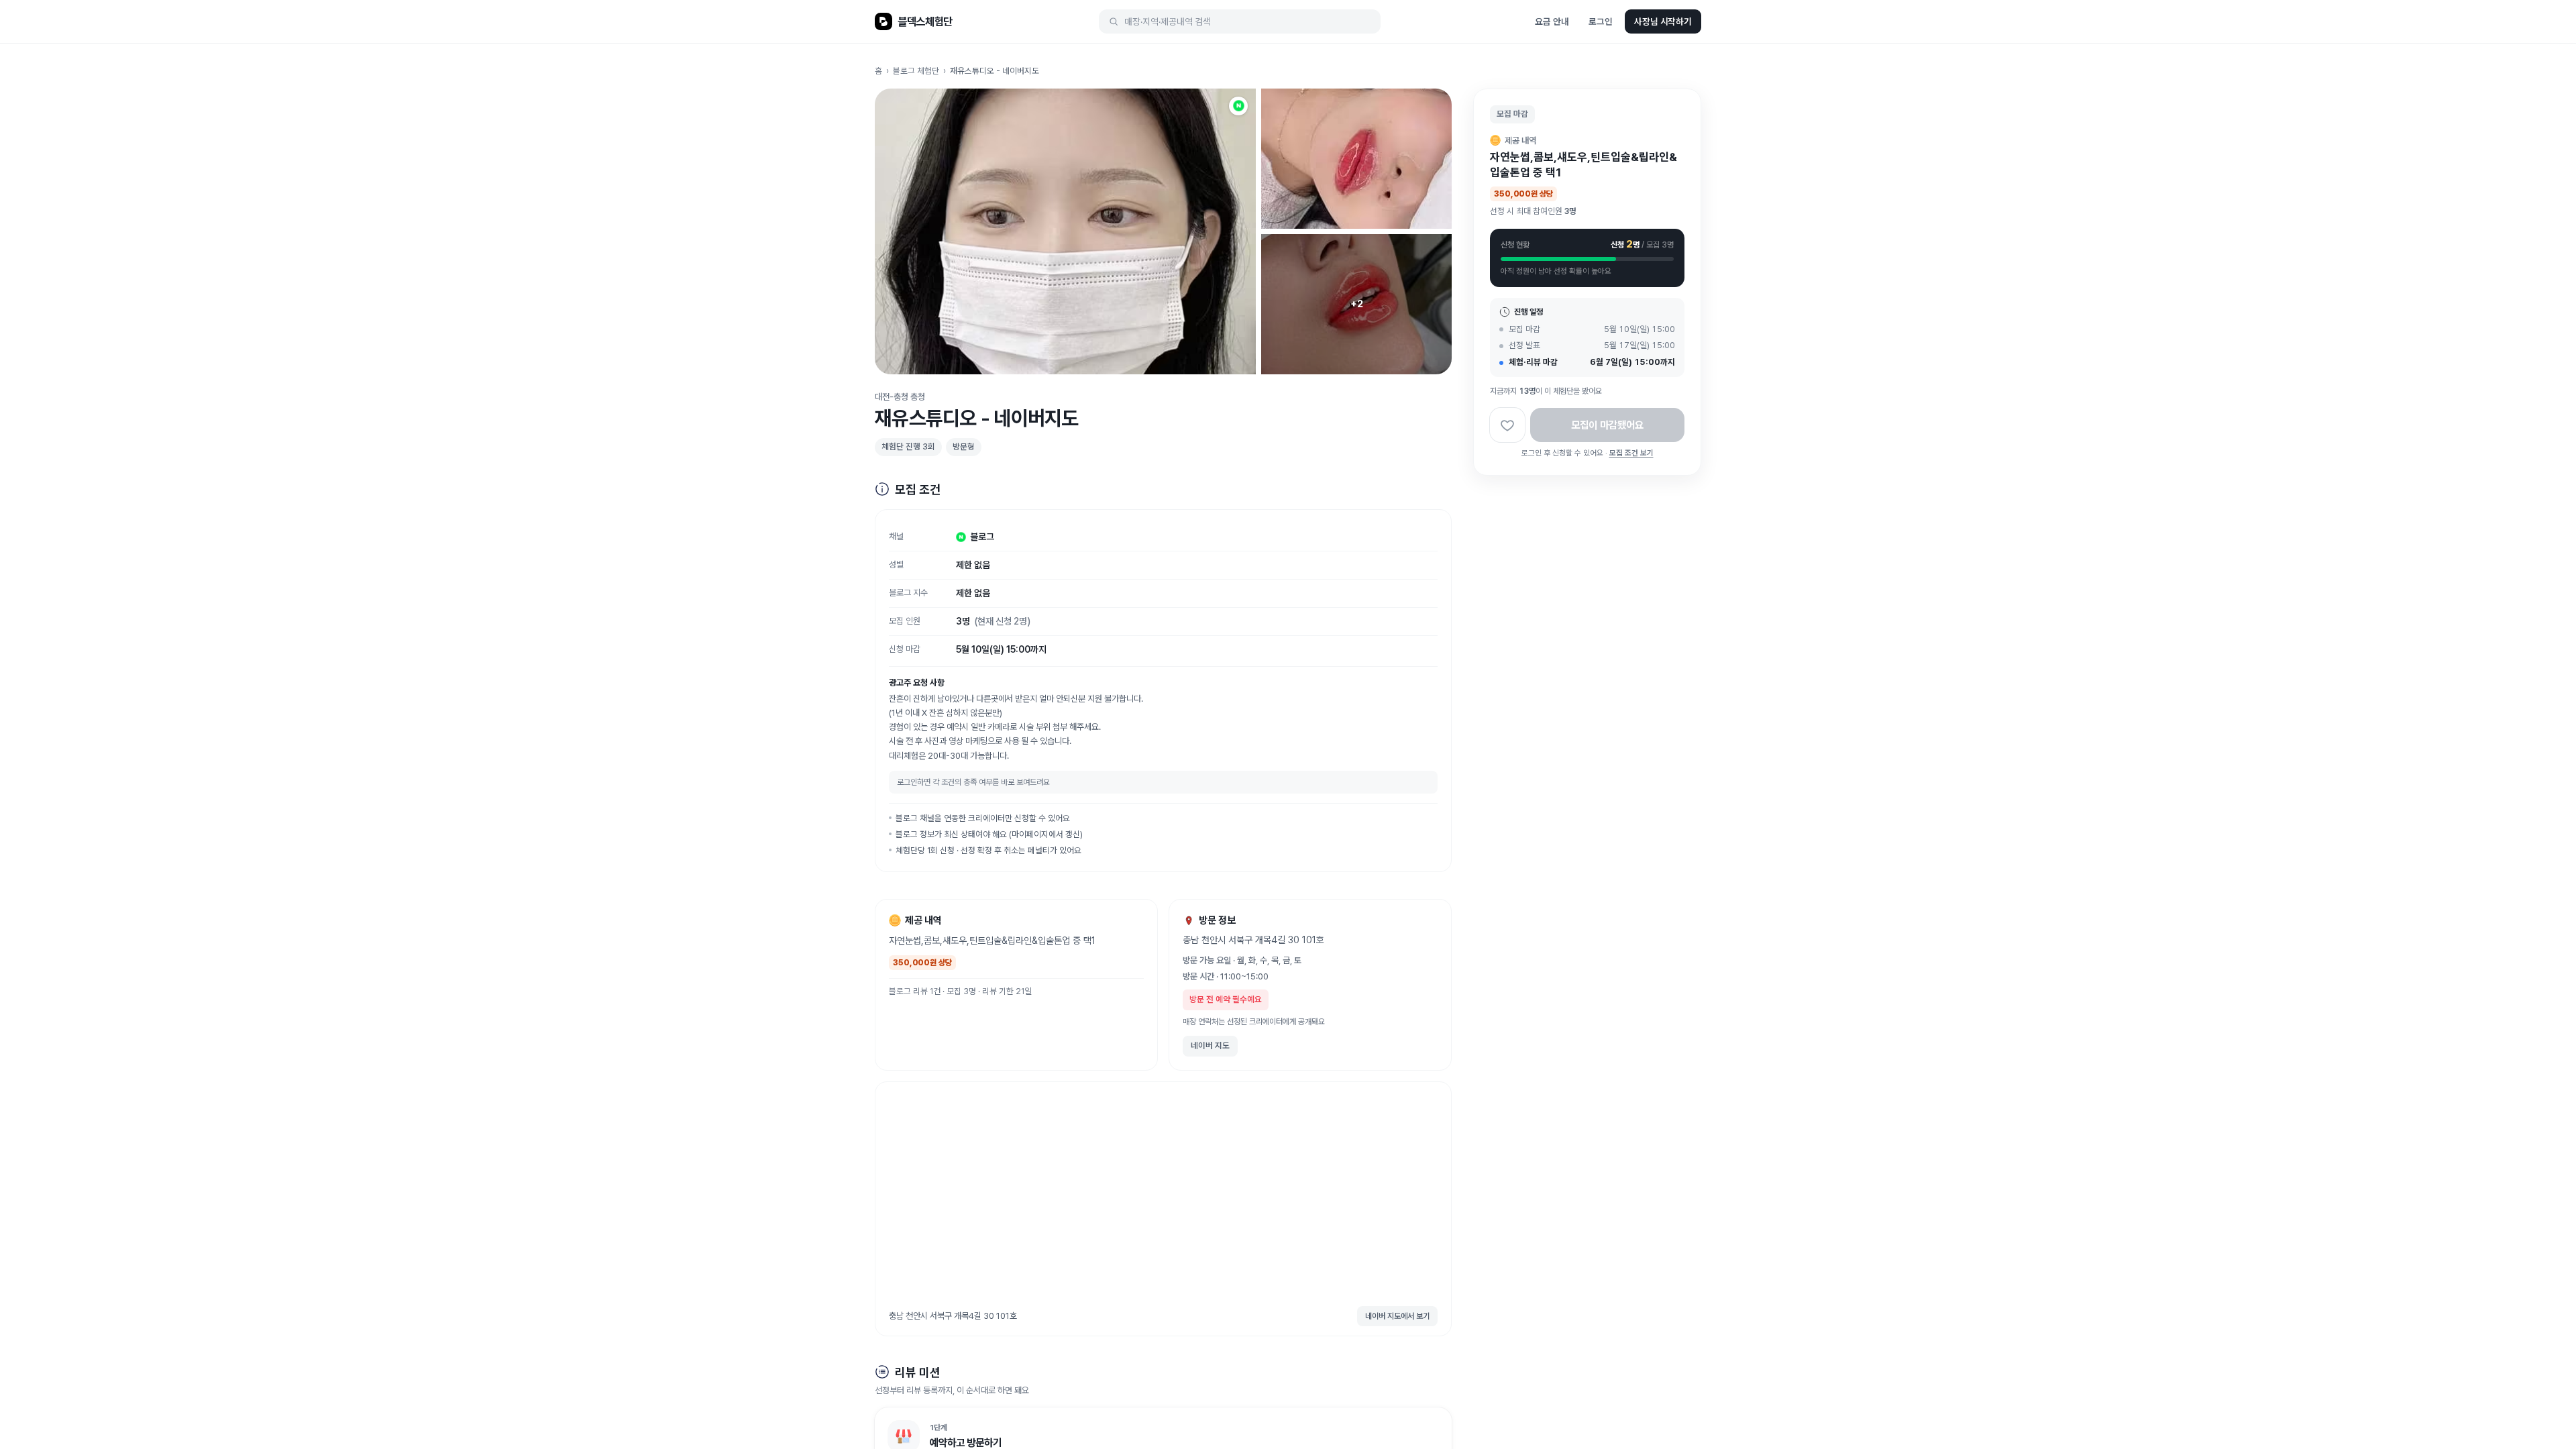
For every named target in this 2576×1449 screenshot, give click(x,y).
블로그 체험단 (916, 71)
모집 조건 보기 (1631, 453)
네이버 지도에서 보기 (1397, 1316)
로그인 (1601, 21)
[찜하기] (1507, 425)
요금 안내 (1552, 21)
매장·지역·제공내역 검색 (1168, 21)
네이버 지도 (1210, 1045)
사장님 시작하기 (1663, 21)
